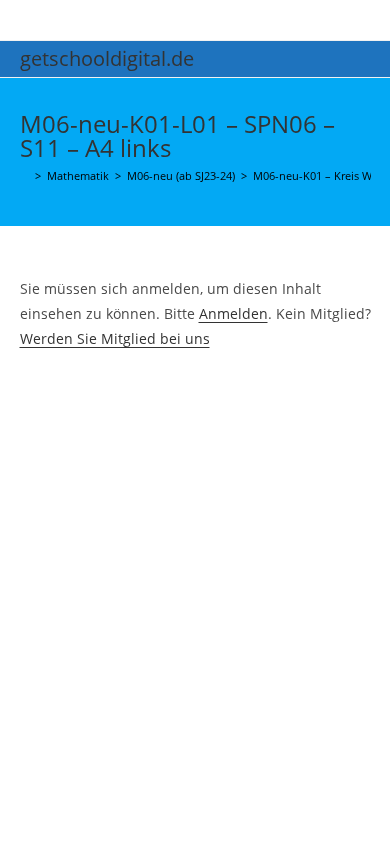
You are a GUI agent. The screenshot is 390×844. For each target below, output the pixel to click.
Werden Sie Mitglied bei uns (115, 338)
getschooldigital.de (107, 58)
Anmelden (233, 313)
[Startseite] (24, 175)
